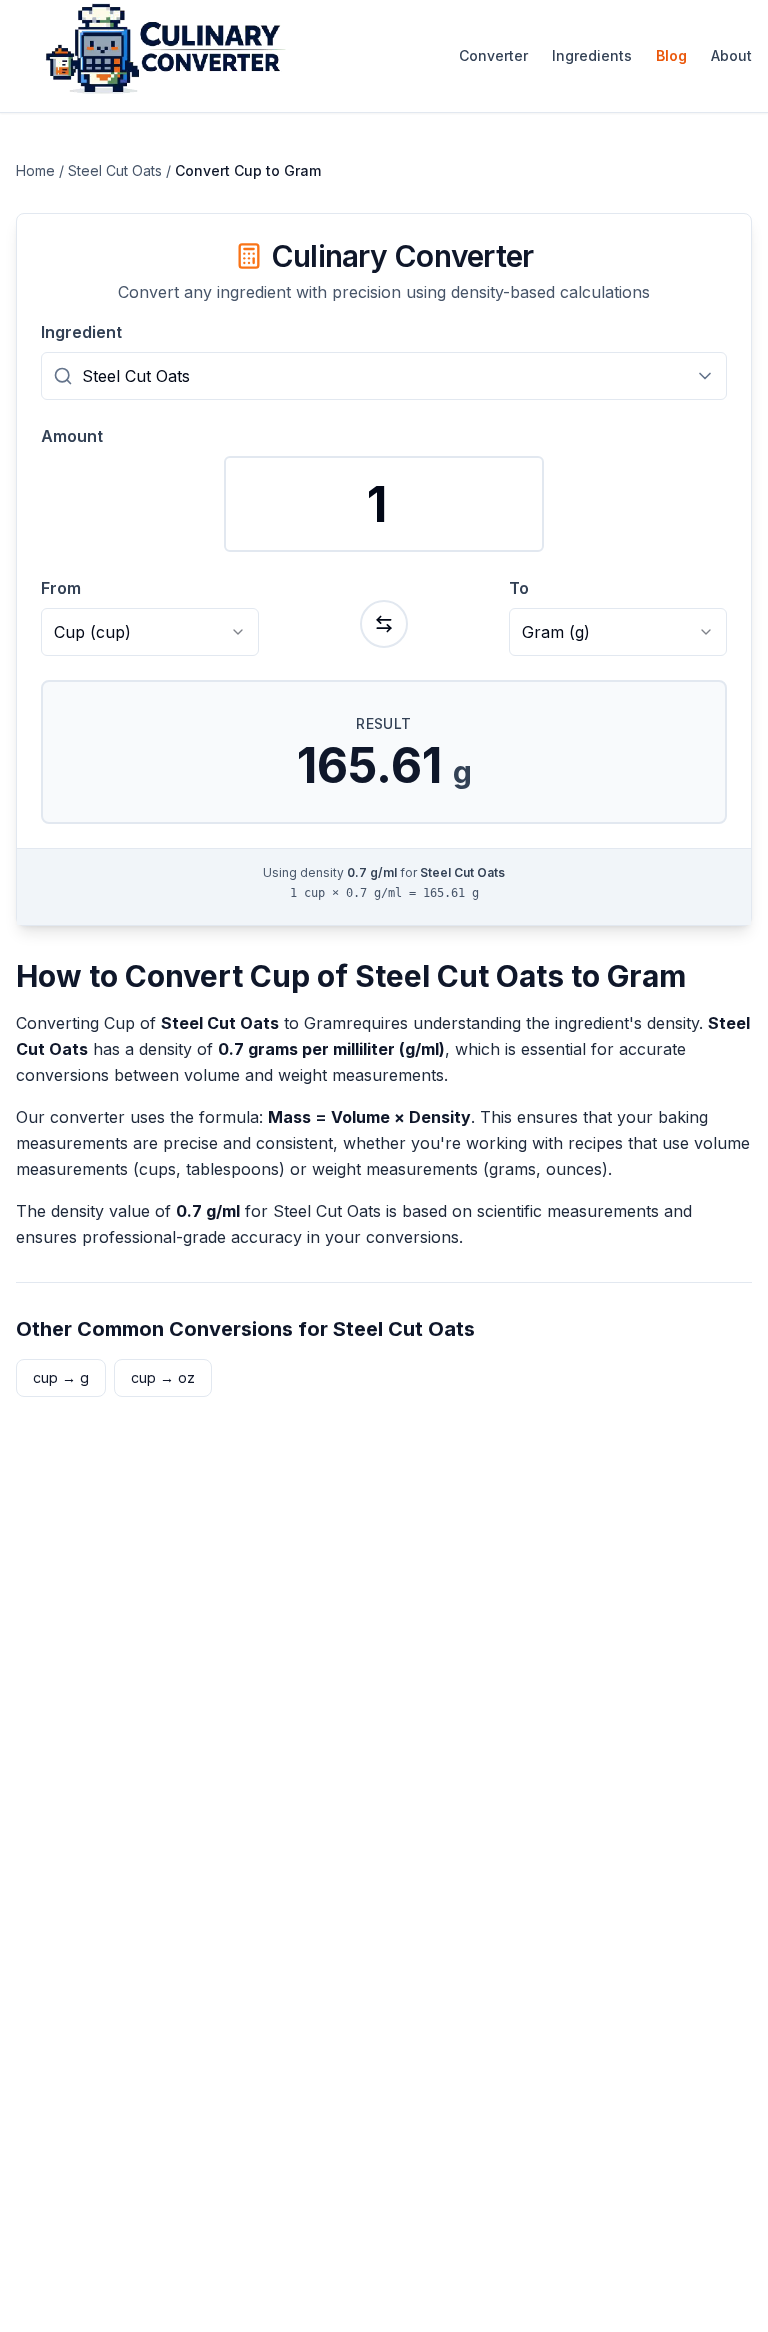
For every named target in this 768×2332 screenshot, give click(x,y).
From (61, 588)
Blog (671, 55)
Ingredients (592, 55)
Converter (493, 55)
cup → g (61, 1377)
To (519, 588)
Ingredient (81, 332)
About (731, 55)
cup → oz (163, 1377)
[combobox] (384, 376)
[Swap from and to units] (384, 624)
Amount (72, 436)
